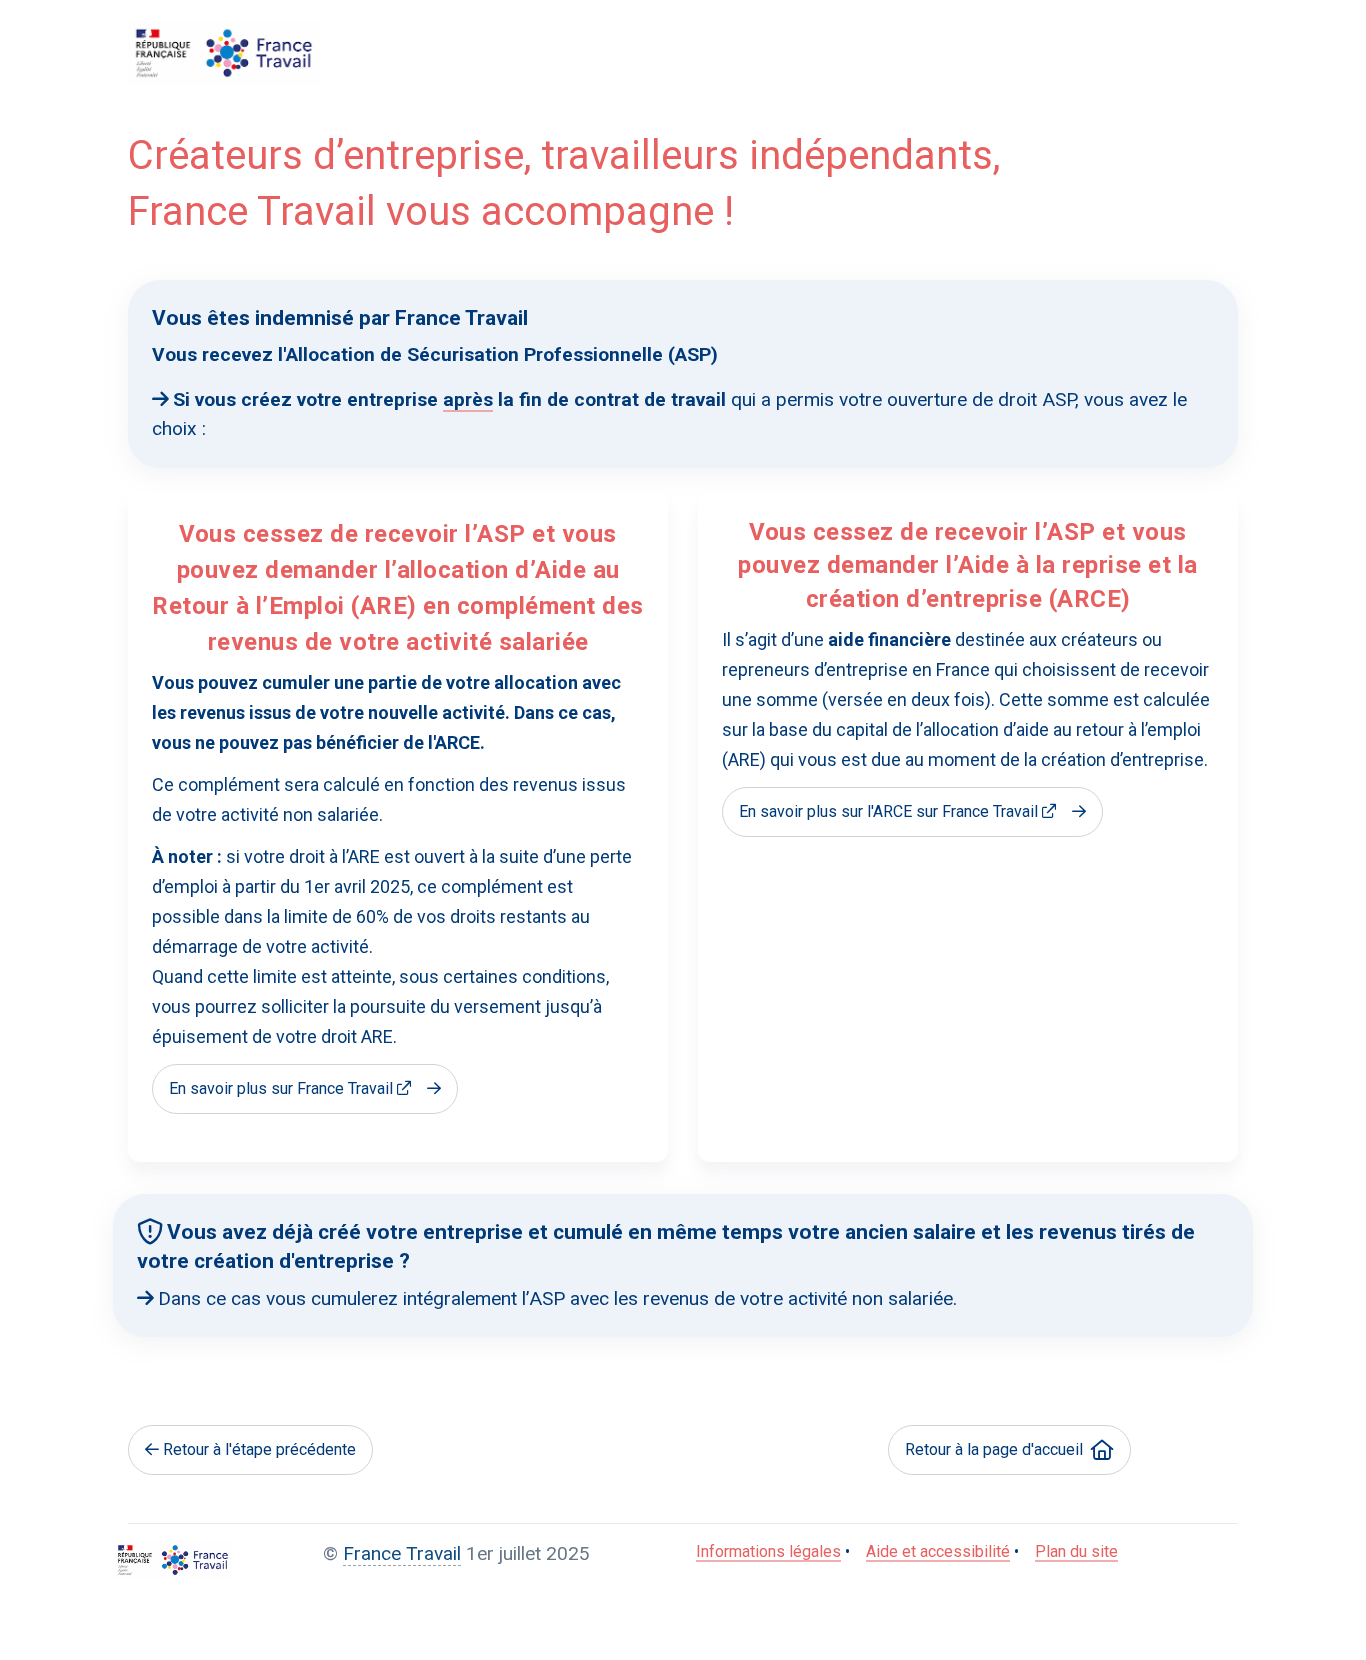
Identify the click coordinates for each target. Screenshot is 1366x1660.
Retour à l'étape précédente (259, 1449)
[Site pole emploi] (224, 53)
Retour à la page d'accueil (994, 1449)
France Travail (402, 1553)
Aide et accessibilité (938, 1551)
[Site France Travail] (173, 1560)
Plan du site (1076, 1551)
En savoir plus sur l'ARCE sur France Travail (888, 811)
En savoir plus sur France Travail (281, 1088)
